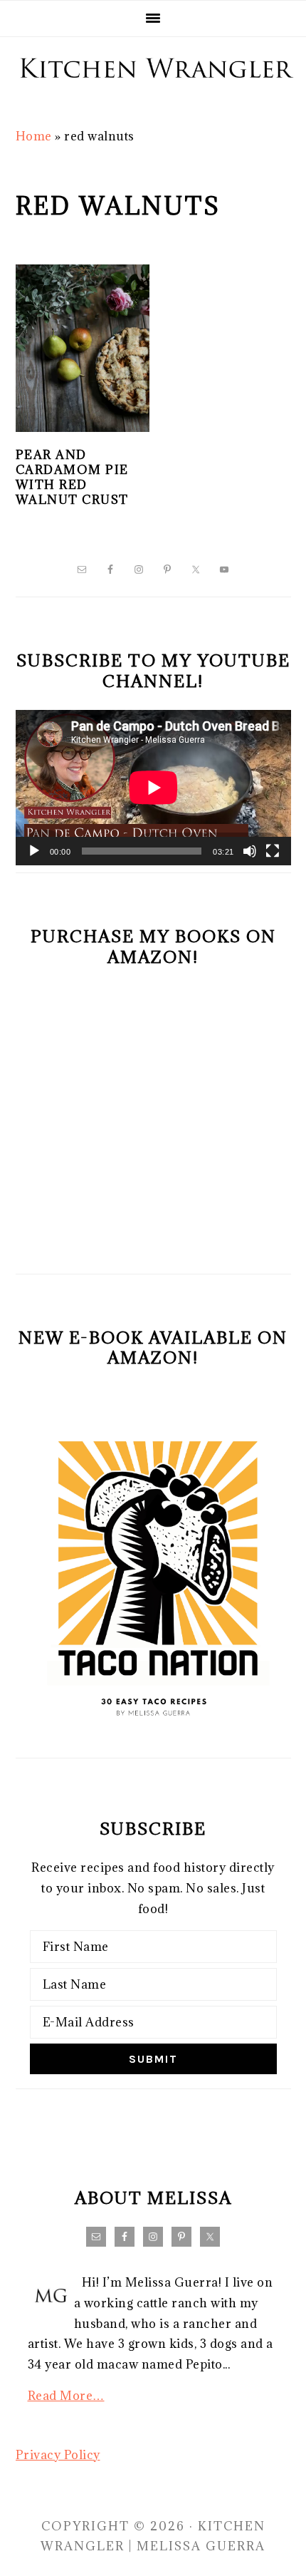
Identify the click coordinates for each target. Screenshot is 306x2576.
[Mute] (250, 851)
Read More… (66, 2396)
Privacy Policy (58, 2455)
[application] (153, 788)
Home (34, 136)
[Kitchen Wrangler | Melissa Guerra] (153, 94)
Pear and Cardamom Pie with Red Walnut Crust (72, 477)
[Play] (34, 851)
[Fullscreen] (273, 851)
